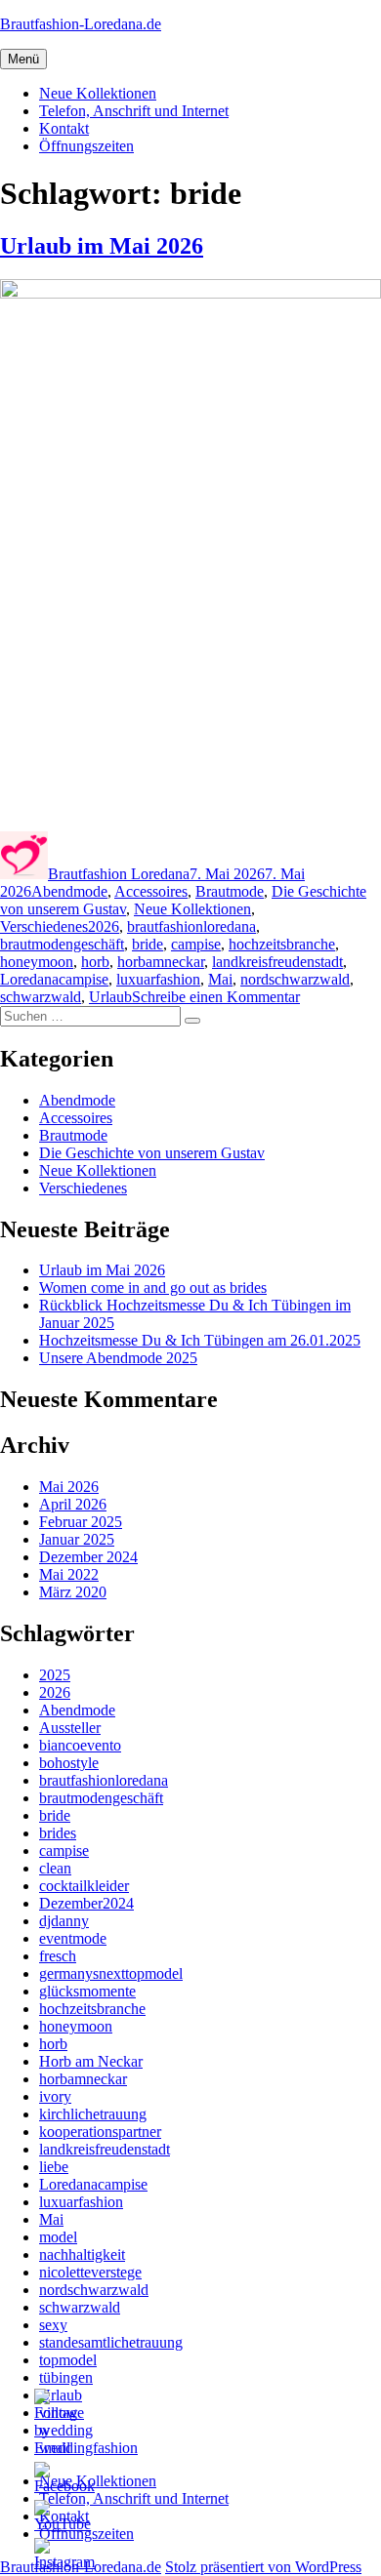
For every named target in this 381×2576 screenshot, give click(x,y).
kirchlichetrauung (93, 2114)
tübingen (66, 2377)
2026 (104, 926)
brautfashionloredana (191, 926)
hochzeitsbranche (282, 944)
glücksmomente (87, 1991)
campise (196, 944)
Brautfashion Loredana (119, 874)
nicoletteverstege (90, 2272)
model (58, 2237)
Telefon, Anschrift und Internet (134, 111)
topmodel (68, 2360)
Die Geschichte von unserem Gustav (152, 1153)
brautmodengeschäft (62, 944)
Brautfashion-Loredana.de (81, 24)
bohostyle (69, 1763)
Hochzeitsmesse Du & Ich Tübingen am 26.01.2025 (200, 1340)
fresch (58, 1956)
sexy (53, 2325)
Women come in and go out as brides (153, 1288)
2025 (55, 1675)
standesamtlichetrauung (111, 2342)
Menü (23, 59)
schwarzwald (41, 997)
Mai (220, 979)
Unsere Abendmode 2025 (118, 1358)
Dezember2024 (86, 1903)
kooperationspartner (100, 2132)
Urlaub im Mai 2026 (102, 246)
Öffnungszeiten (86, 146)
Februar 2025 (81, 1522)
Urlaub (110, 997)
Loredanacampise (54, 979)
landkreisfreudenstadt (277, 962)
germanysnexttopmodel (111, 1973)
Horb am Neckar (91, 2061)
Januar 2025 (77, 1539)
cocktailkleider (84, 1886)
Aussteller (70, 1728)
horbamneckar (161, 962)
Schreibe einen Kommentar (216, 997)
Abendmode (69, 891)
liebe (54, 2167)
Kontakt (64, 128)
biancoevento (80, 1745)
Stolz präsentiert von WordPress (263, 2567)
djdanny (64, 1921)
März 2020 (73, 1592)
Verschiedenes (44, 926)
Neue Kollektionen (98, 93)
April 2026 (73, 1504)
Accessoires (151, 891)
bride (148, 944)
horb (95, 962)
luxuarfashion (158, 979)
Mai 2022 (69, 1574)
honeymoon (37, 962)
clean (55, 1868)
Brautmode (230, 891)
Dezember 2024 (88, 1557)
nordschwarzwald (295, 979)
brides (58, 1833)
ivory (55, 2096)
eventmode (73, 1938)
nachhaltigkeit (82, 2254)
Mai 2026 (69, 1487)
